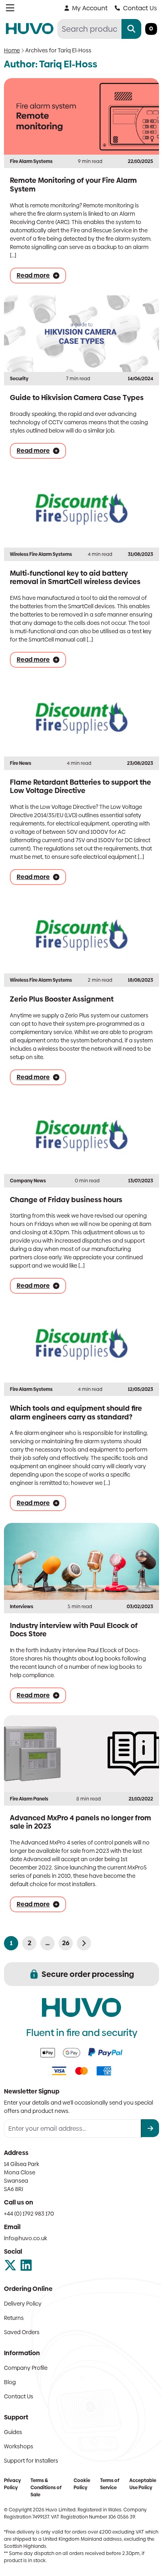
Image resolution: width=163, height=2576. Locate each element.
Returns (14, 2318)
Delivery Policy (23, 2304)
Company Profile (26, 2368)
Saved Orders (22, 2332)
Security (19, 379)
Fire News (21, 763)
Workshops (19, 2446)
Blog (10, 2382)
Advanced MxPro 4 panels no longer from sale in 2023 (81, 1822)
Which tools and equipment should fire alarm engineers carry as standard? (76, 1412)
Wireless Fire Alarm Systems (41, 554)
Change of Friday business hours (66, 1200)
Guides (13, 2432)
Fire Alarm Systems (31, 161)
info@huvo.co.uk (26, 2238)
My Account (90, 8)
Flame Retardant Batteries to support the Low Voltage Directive (81, 786)
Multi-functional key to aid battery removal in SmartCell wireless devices (75, 577)
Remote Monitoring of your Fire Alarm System (73, 185)
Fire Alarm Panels (29, 1799)
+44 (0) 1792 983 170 (29, 2214)
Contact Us (140, 8)
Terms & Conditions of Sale (46, 2488)
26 (66, 1943)
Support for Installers (31, 2461)
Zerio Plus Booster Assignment (62, 999)
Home (12, 50)
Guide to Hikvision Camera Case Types (77, 397)
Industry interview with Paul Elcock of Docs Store (74, 1630)
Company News (28, 1181)
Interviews (22, 1607)
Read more (33, 276)
